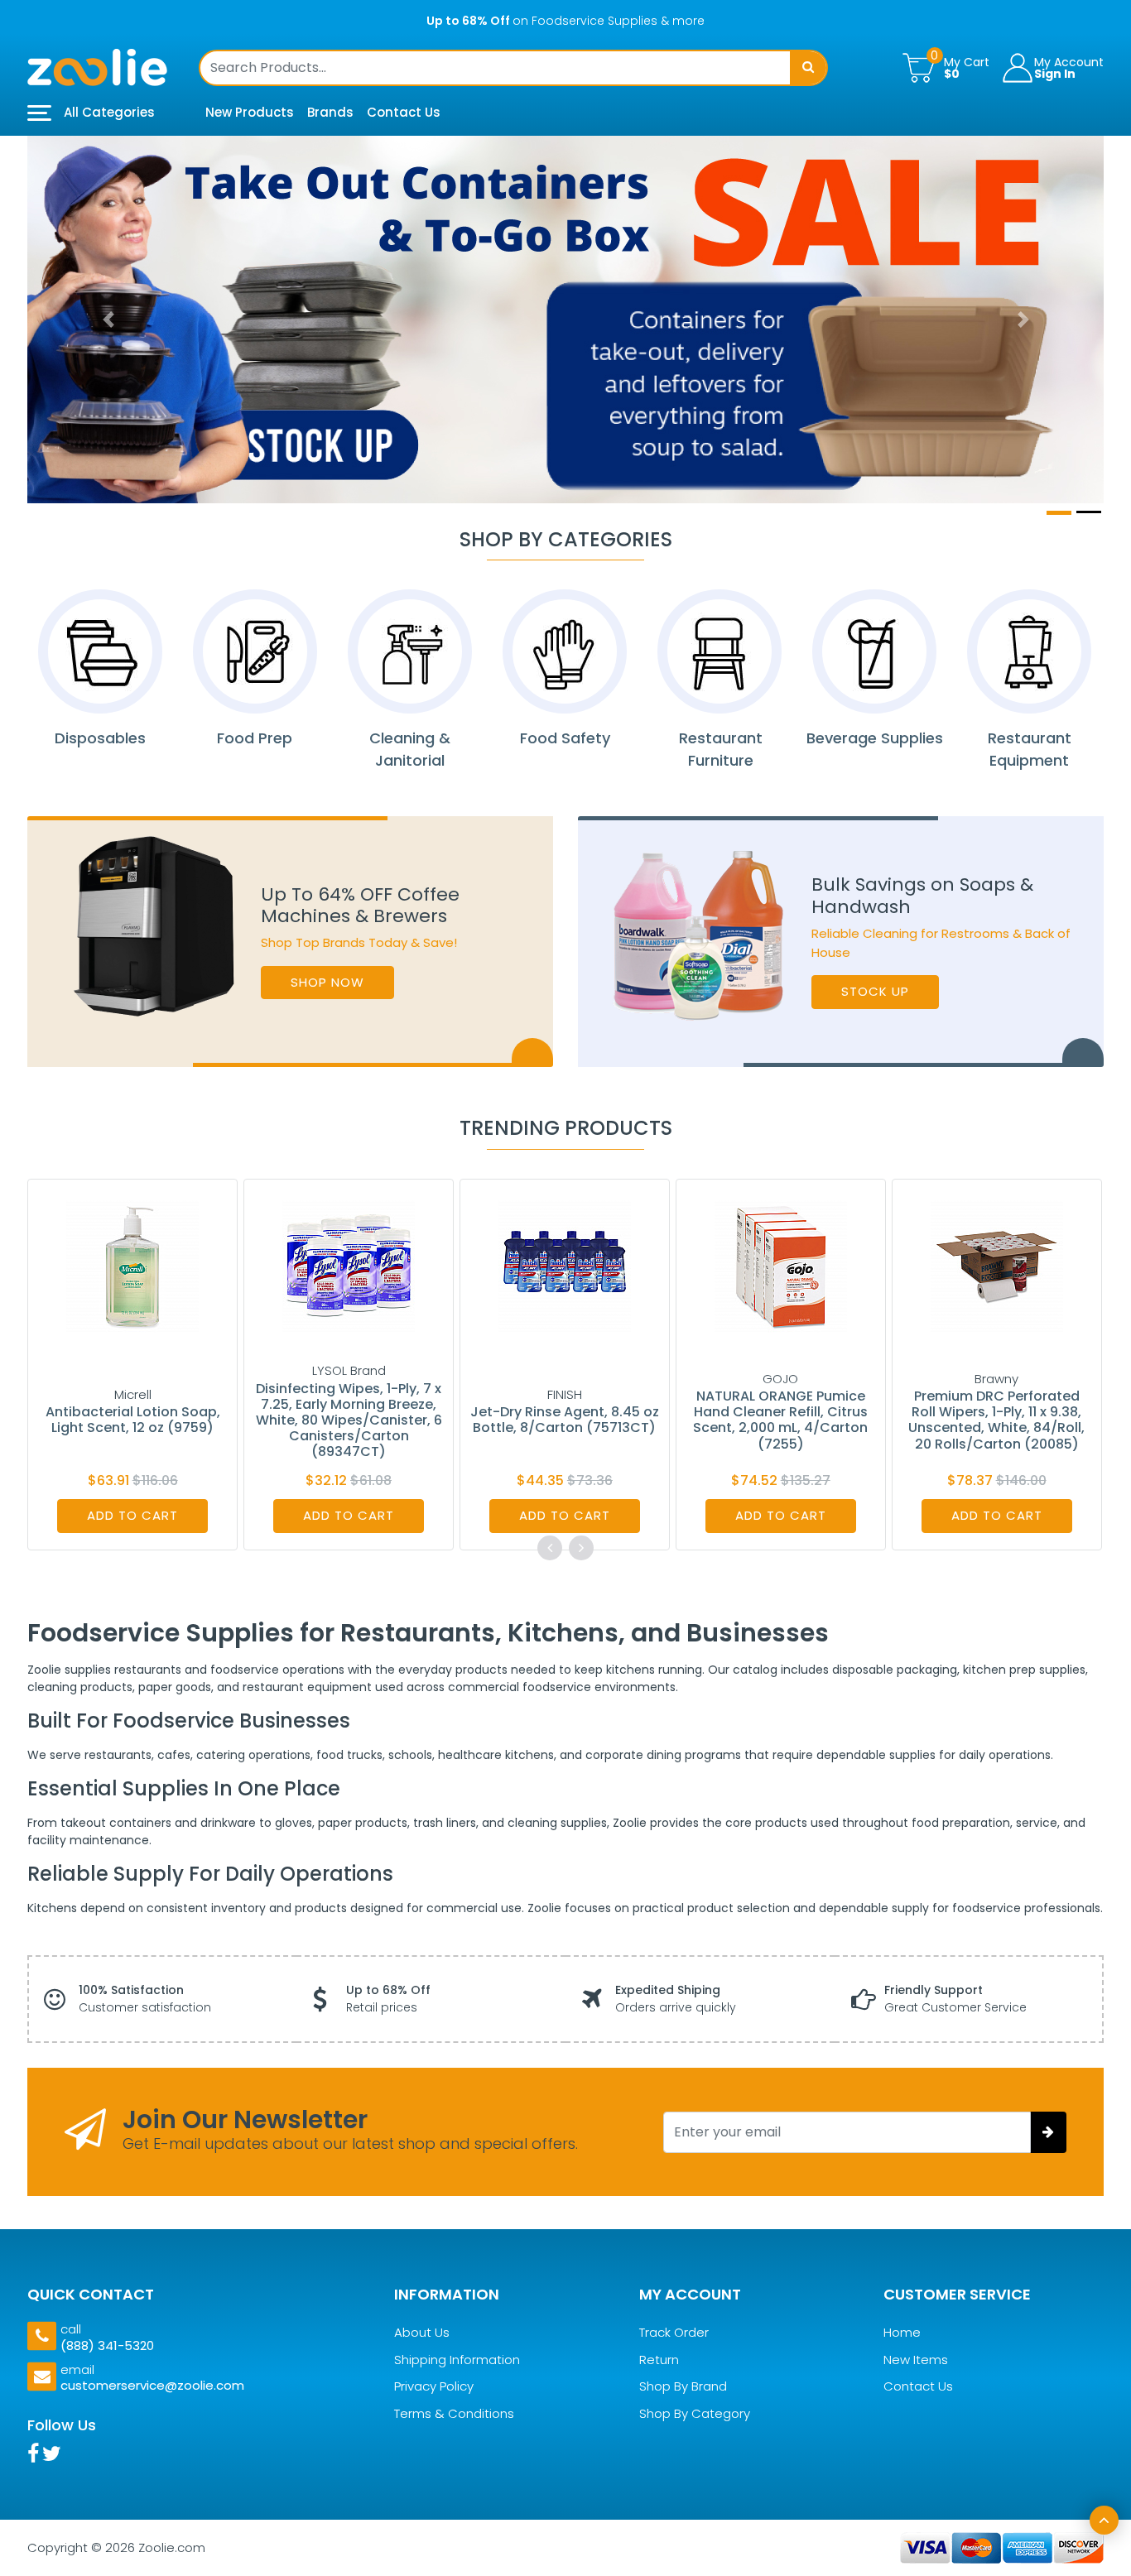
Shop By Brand (683, 2387)
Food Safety (565, 738)
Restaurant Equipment (1030, 749)
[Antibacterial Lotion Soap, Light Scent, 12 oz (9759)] (132, 1265)
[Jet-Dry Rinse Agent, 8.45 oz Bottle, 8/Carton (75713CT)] (565, 1265)
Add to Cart (132, 1515)
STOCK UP (875, 991)
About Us (422, 2333)
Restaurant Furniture (720, 749)
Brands (330, 112)
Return (659, 2360)
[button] (108, 320)
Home (902, 2333)
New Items (916, 2360)
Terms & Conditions (454, 2413)
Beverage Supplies (875, 738)
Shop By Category (695, 2413)
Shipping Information (457, 2360)
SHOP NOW (327, 982)
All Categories (108, 112)
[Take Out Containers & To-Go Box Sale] (565, 320)
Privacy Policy (434, 2387)
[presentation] (550, 1548)
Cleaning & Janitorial (410, 749)
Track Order (674, 2333)
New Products (250, 112)
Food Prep (255, 738)
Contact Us (404, 112)
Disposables (100, 738)
